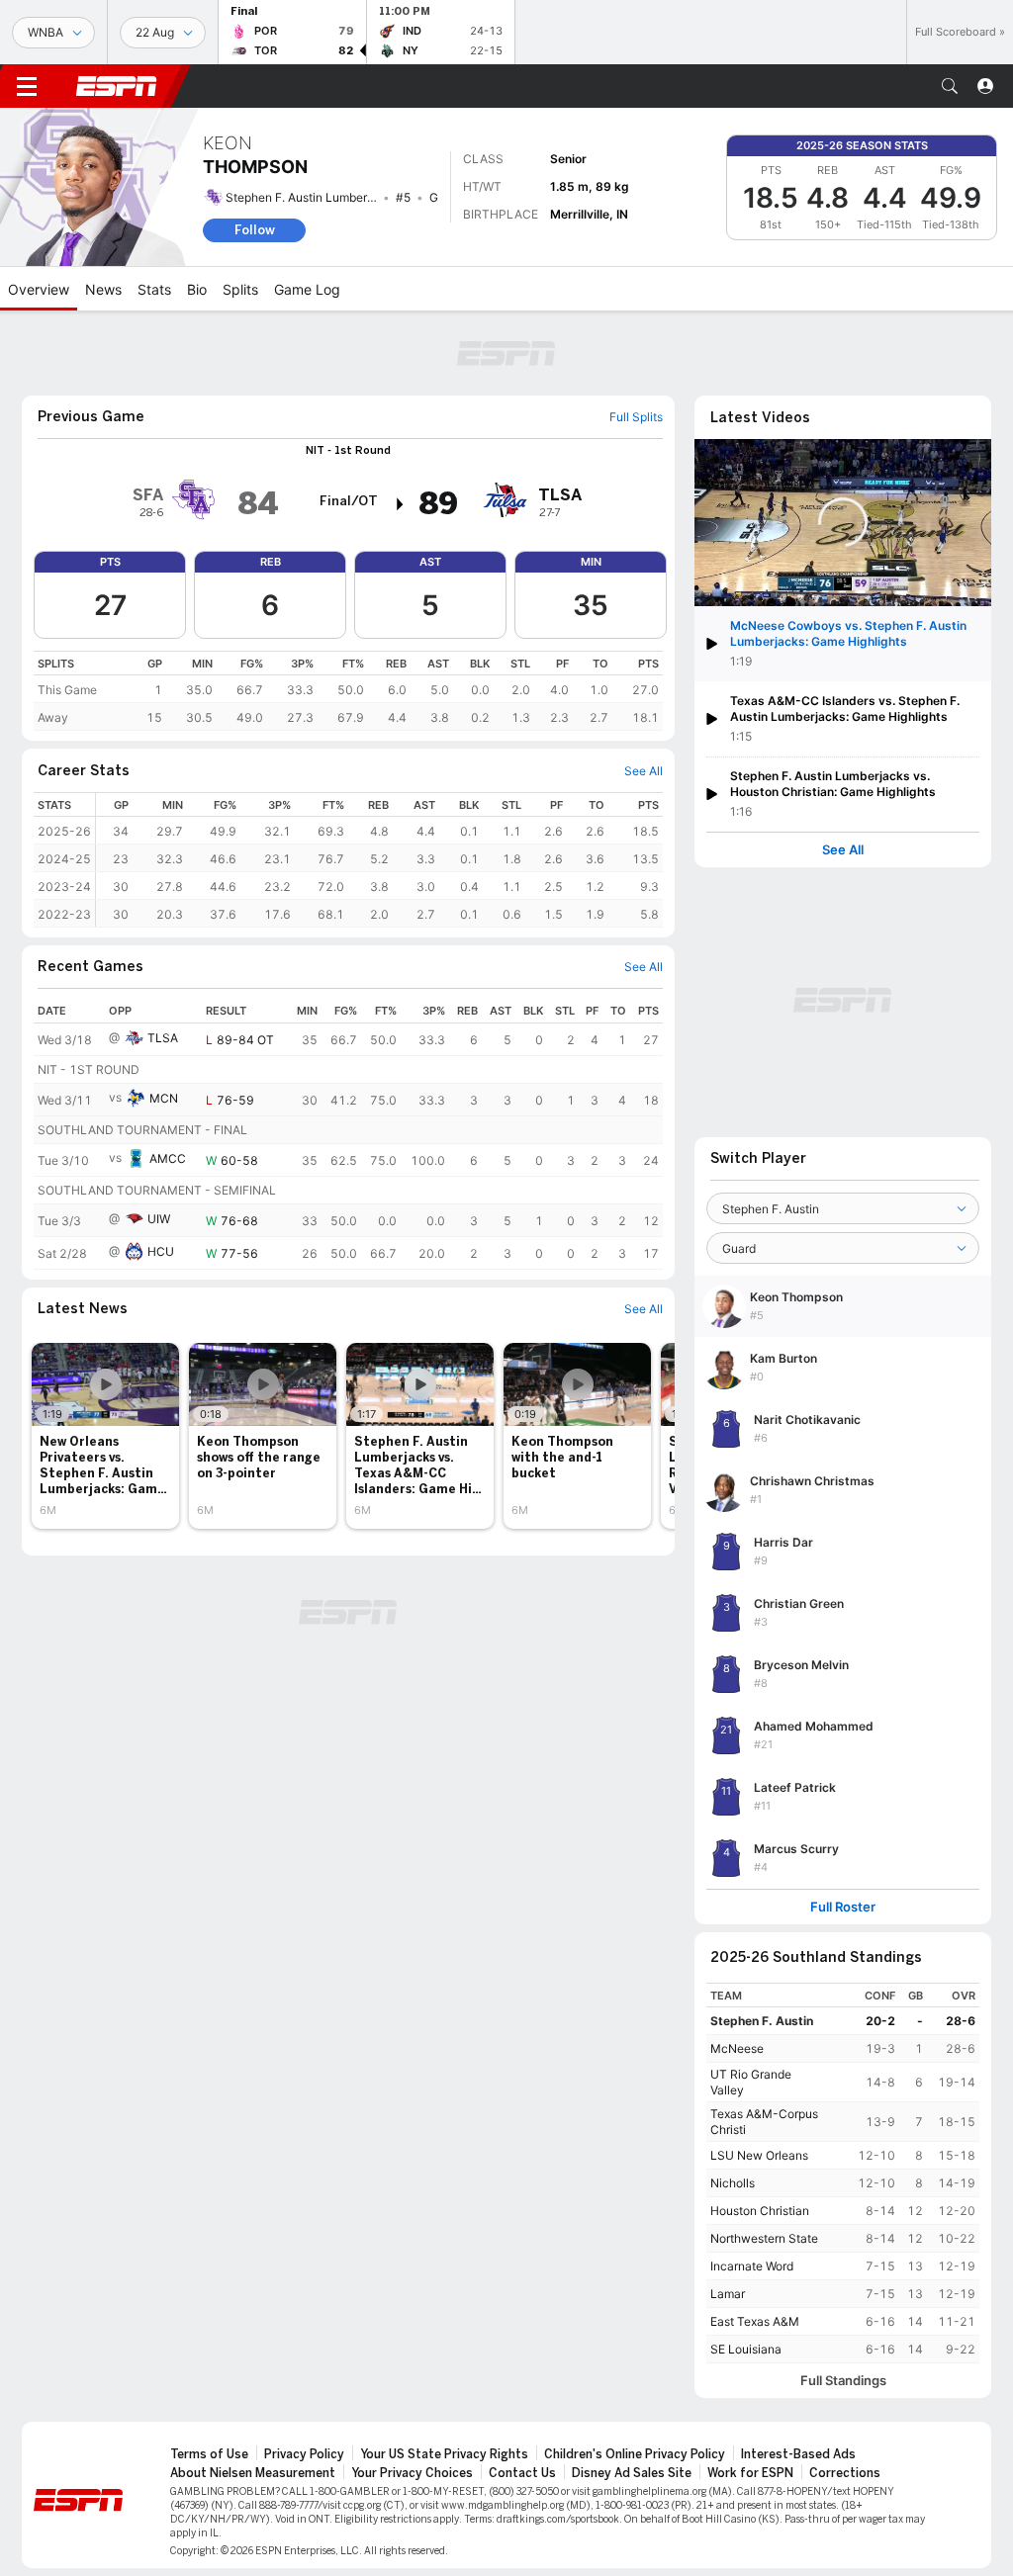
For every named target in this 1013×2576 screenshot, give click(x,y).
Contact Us (522, 2473)
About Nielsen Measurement (253, 2473)
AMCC (168, 1158)
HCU (161, 1251)
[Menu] (27, 86)
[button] (950, 86)
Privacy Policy (304, 2454)
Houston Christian (760, 2211)
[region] (348, 691)
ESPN (117, 86)
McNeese (737, 2048)
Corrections (845, 2473)
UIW (159, 1219)
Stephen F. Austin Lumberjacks (311, 197)
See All (843, 850)
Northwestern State (764, 2238)
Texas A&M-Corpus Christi (764, 2122)
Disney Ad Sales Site (632, 2473)
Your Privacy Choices (412, 2473)
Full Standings (843, 2381)
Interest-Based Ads (798, 2454)
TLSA (163, 1038)
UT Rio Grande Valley (751, 2082)
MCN (164, 1098)
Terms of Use (209, 2454)
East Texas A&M (755, 2321)
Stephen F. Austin (762, 2021)
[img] (401, 504)
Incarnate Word (752, 2266)
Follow (255, 230)
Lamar (728, 2294)
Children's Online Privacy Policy (635, 2454)
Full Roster (843, 1907)
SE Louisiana (746, 2349)
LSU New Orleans (759, 2155)
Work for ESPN (750, 2473)
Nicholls (733, 2183)
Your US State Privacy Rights (444, 2454)
